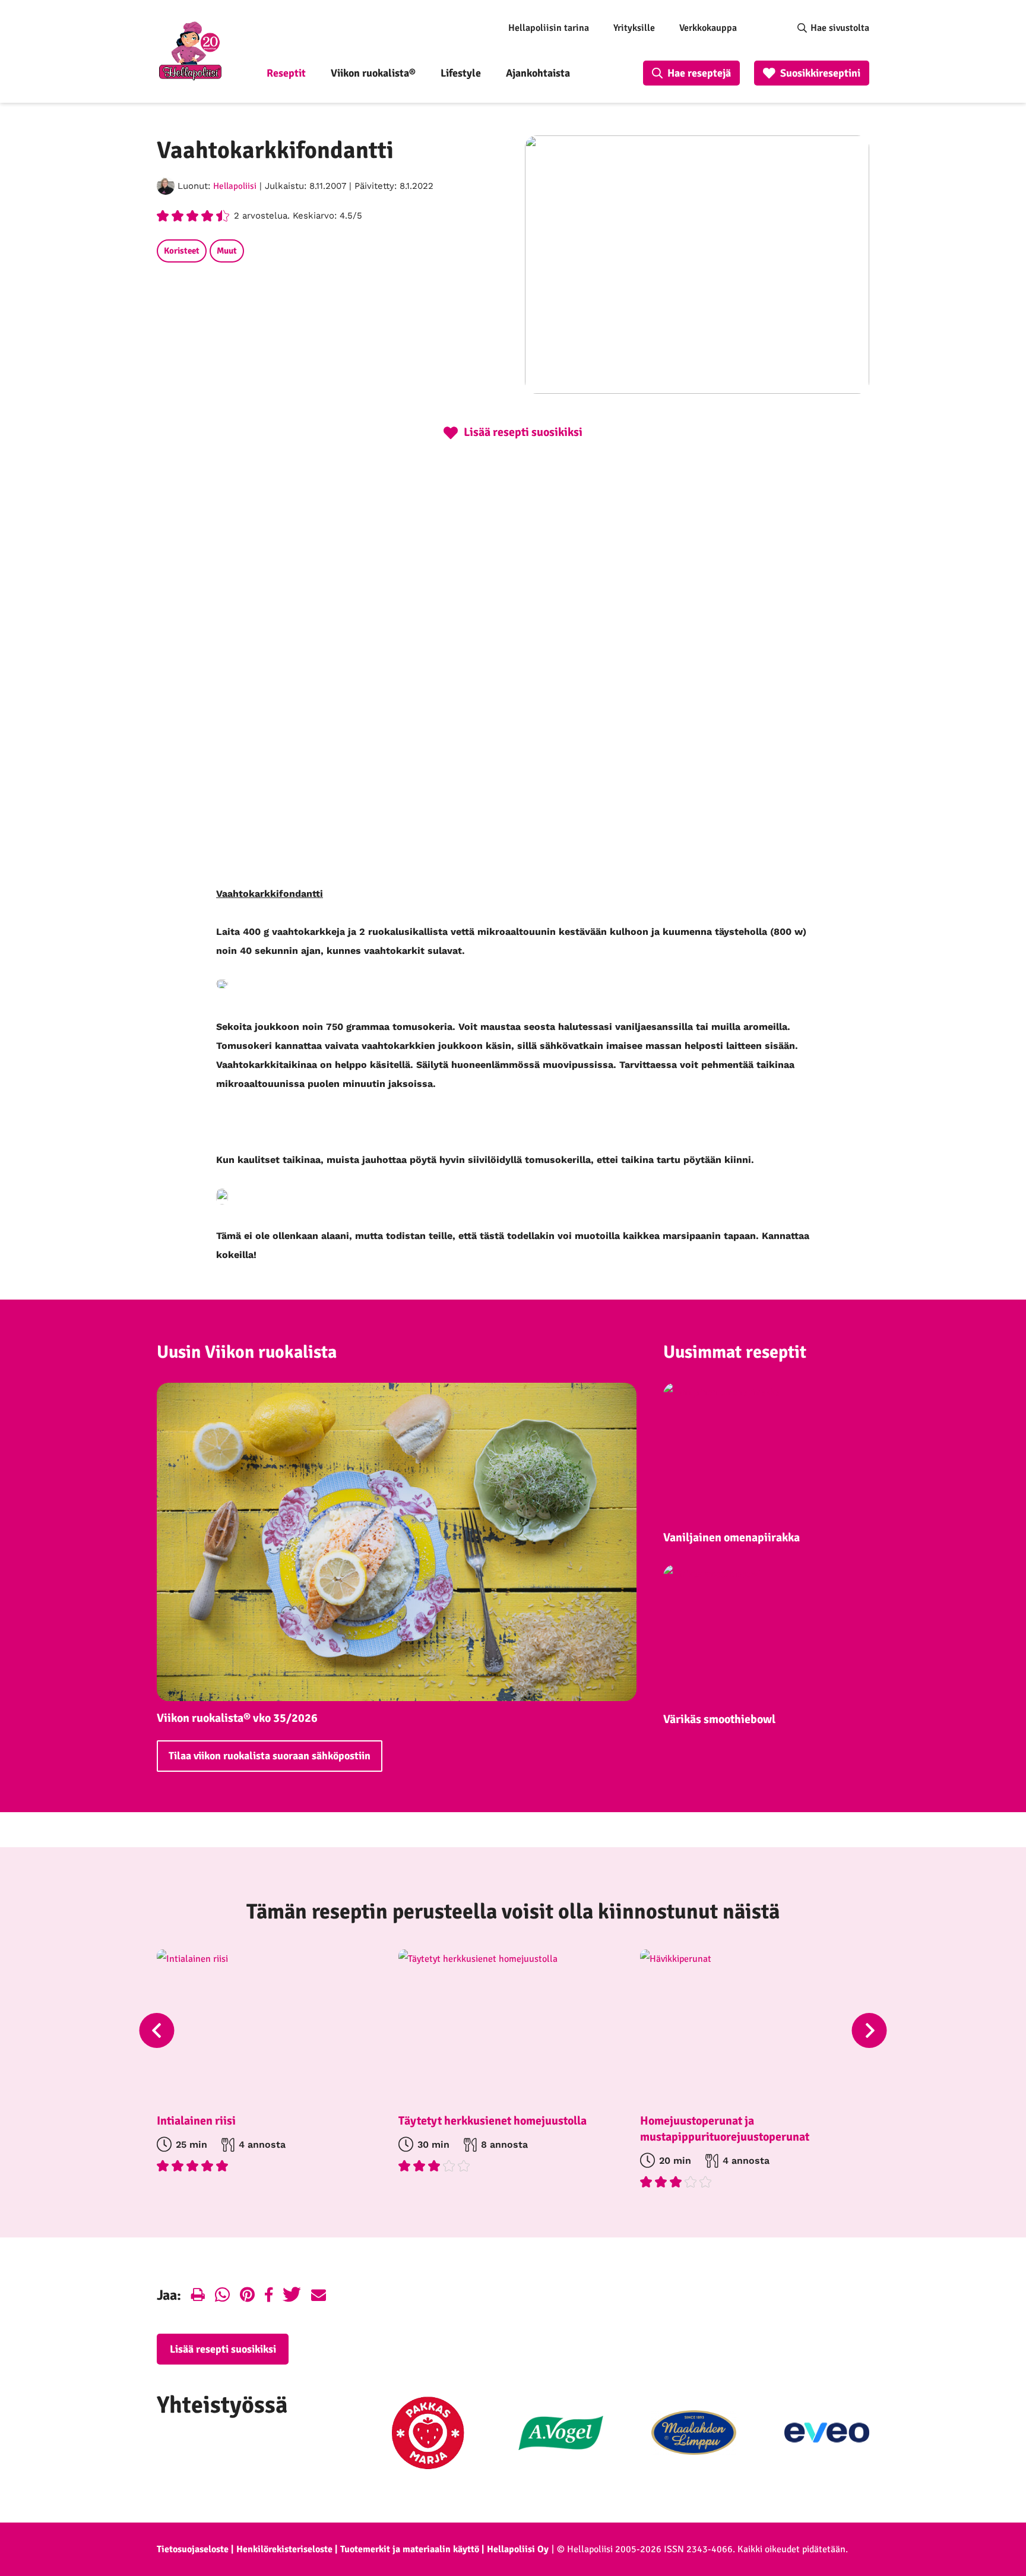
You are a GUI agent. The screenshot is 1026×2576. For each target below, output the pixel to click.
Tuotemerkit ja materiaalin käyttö (410, 2549)
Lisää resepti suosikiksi (223, 2349)
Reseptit (286, 73)
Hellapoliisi (235, 186)
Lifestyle (461, 73)
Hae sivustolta (840, 28)
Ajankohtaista (538, 73)
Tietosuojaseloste (193, 2549)
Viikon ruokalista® (373, 73)
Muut (227, 251)
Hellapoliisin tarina (549, 28)
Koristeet (182, 251)
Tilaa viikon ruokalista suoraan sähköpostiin (270, 1756)
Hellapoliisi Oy (518, 2549)
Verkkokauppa (708, 28)
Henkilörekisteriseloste (284, 2549)
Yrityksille (634, 28)
